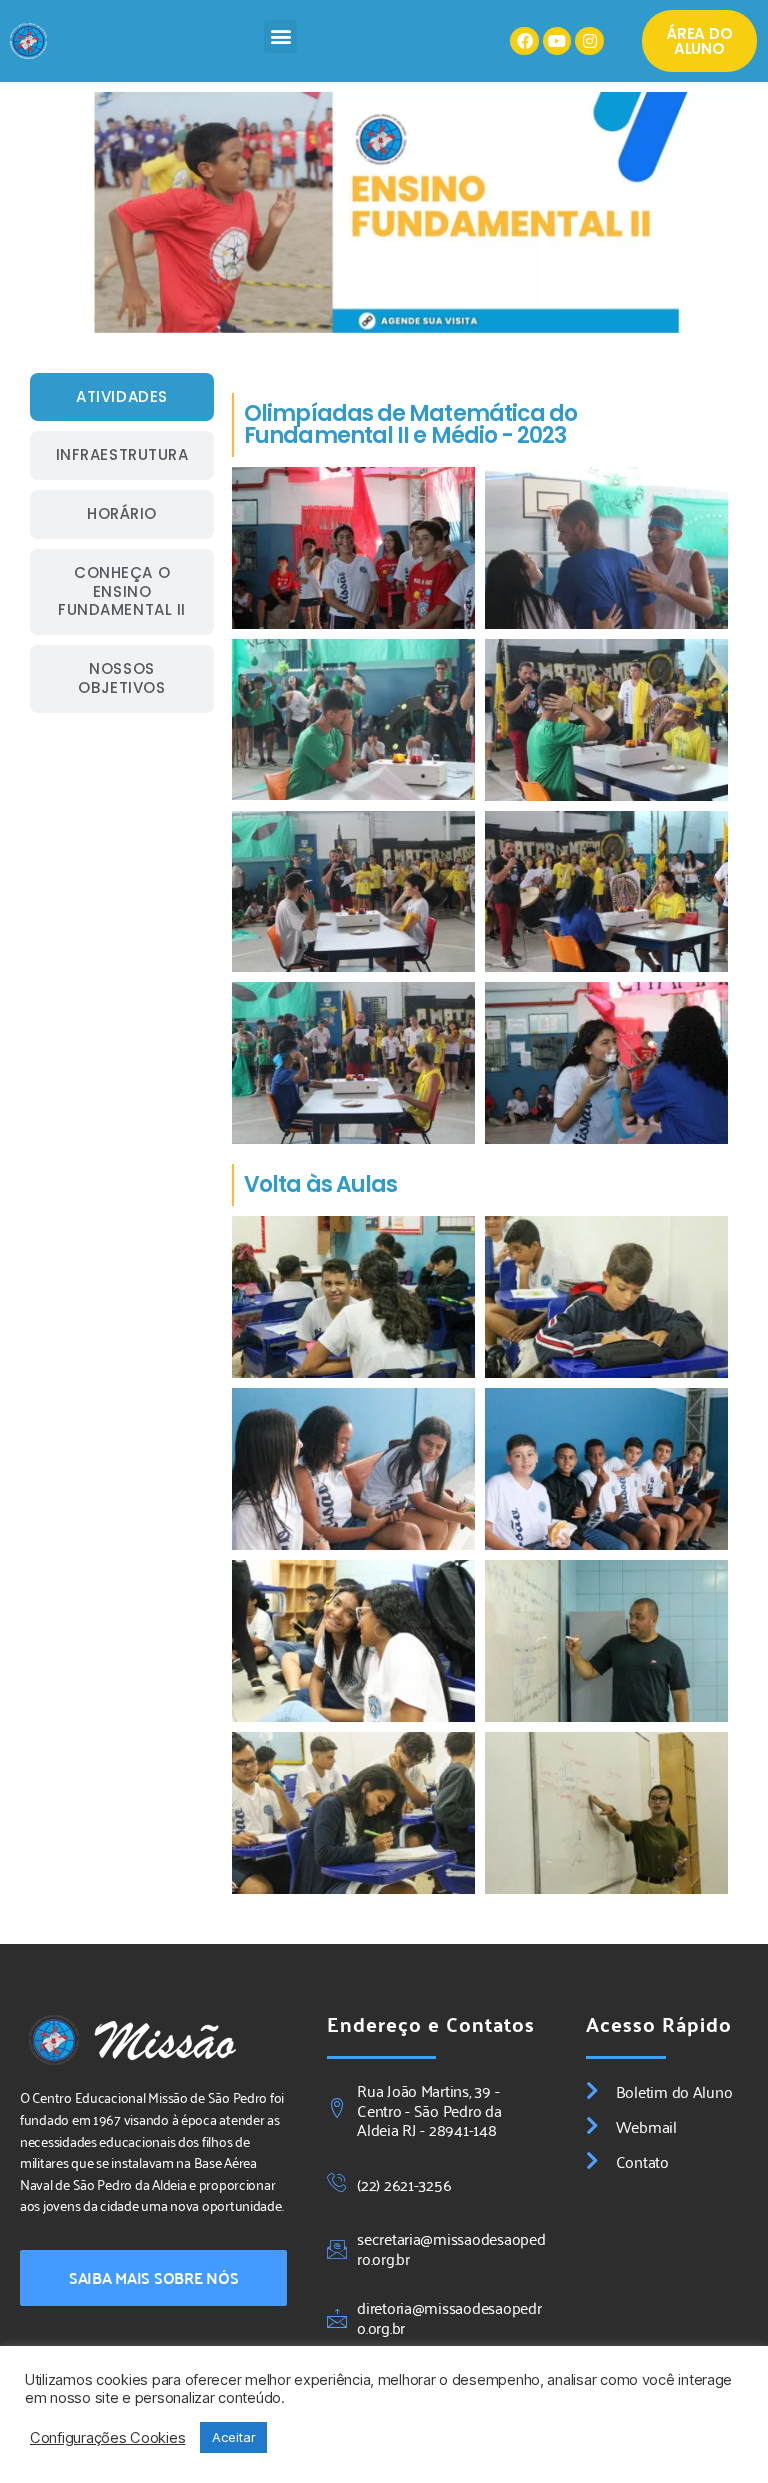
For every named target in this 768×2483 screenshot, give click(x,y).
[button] (280, 36)
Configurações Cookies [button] (107, 2438)
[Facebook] (524, 41)
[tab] (122, 397)
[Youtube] (557, 41)
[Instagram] (589, 41)
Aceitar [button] (233, 2437)
